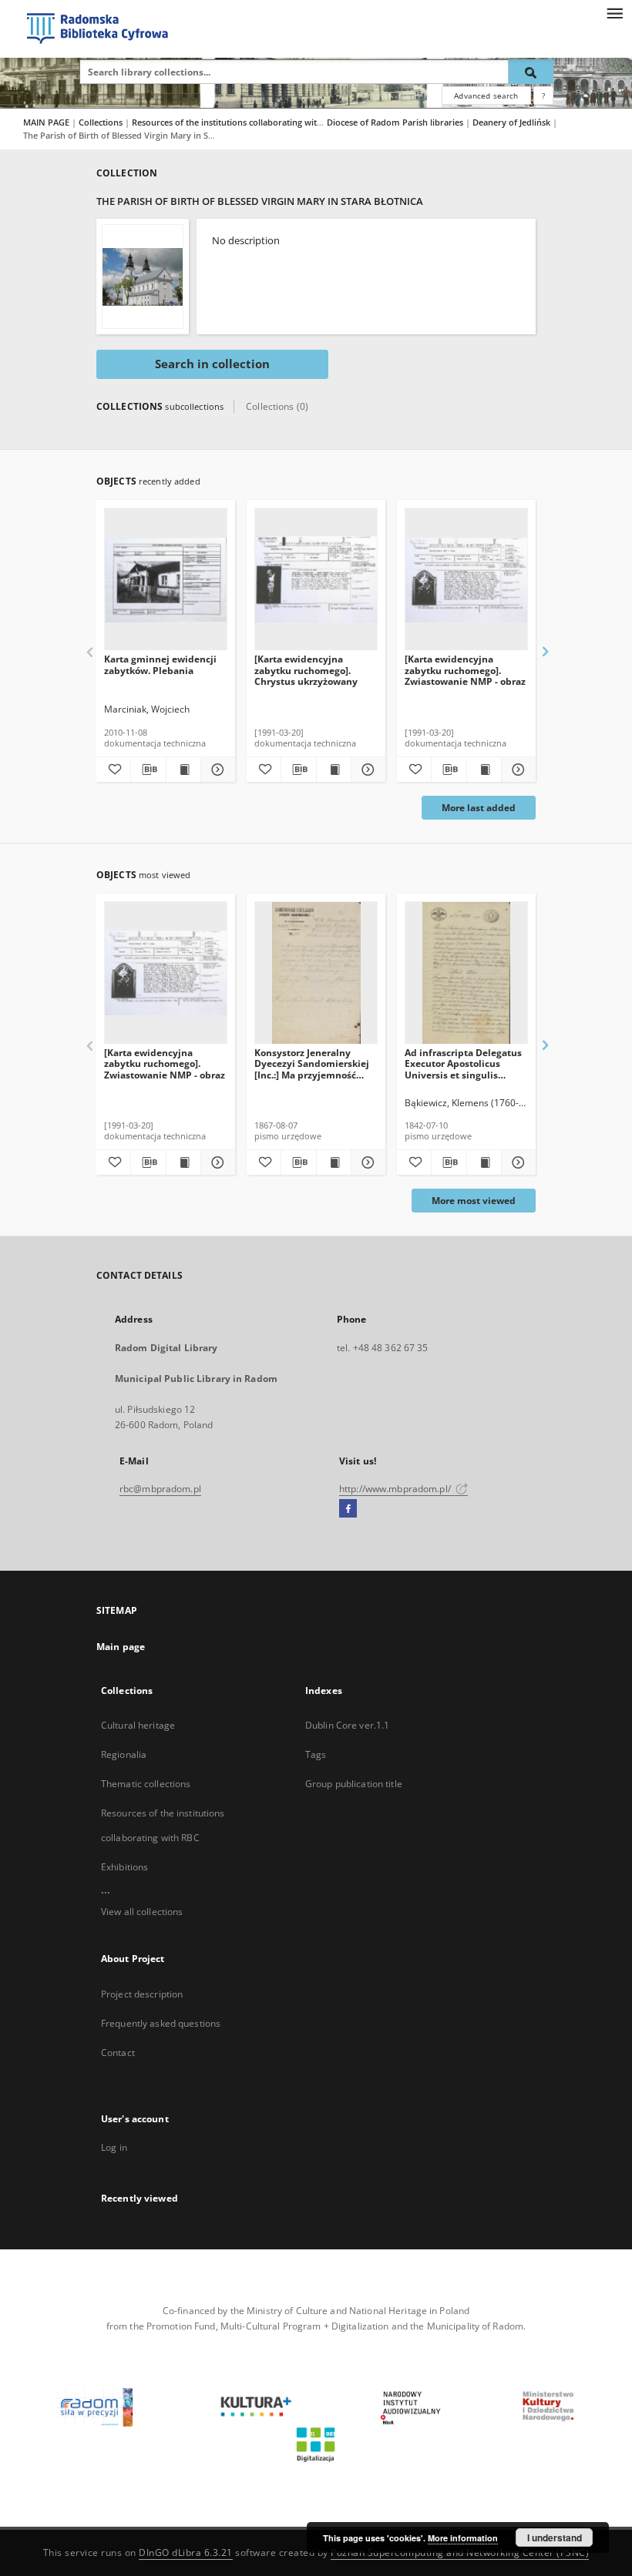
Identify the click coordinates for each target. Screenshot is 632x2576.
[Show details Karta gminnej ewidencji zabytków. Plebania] (216, 770)
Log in (114, 2147)
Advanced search (486, 96)
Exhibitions (124, 1867)
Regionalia (124, 1754)
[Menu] (614, 12)
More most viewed (474, 1201)
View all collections (142, 1912)
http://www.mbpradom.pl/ (396, 1489)
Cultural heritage (138, 1725)
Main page (121, 1647)
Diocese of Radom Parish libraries (396, 122)
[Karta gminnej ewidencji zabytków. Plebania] (166, 580)
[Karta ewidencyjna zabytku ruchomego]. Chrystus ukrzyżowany (306, 670)
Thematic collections (146, 1784)
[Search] (531, 72)
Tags (316, 1754)
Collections (102, 122)
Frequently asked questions (161, 2023)
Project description (142, 1994)
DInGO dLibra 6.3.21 (186, 2553)
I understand (555, 2537)
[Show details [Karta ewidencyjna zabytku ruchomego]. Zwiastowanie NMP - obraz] (516, 770)
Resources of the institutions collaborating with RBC (237, 122)
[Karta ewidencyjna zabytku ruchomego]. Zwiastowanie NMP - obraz (465, 670)
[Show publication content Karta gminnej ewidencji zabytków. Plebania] (183, 770)
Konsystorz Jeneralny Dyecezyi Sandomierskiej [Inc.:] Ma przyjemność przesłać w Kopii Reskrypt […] (313, 1063)
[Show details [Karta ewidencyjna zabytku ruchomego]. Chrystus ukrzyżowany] (366, 770)
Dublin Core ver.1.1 (347, 1725)
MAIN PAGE (46, 122)
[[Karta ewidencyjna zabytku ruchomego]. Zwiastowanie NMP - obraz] (466, 580)
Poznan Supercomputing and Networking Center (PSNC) (460, 2553)
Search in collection (212, 364)
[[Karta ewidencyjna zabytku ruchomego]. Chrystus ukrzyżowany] (316, 580)
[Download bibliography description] (148, 770)
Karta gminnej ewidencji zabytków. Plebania (160, 664)
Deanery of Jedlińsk (513, 122)
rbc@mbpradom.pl (160, 1489)
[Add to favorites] (113, 770)
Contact (118, 2053)
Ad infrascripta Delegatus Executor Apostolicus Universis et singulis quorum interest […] (463, 1063)
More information (463, 2538)
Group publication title (354, 1784)
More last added (479, 808)
